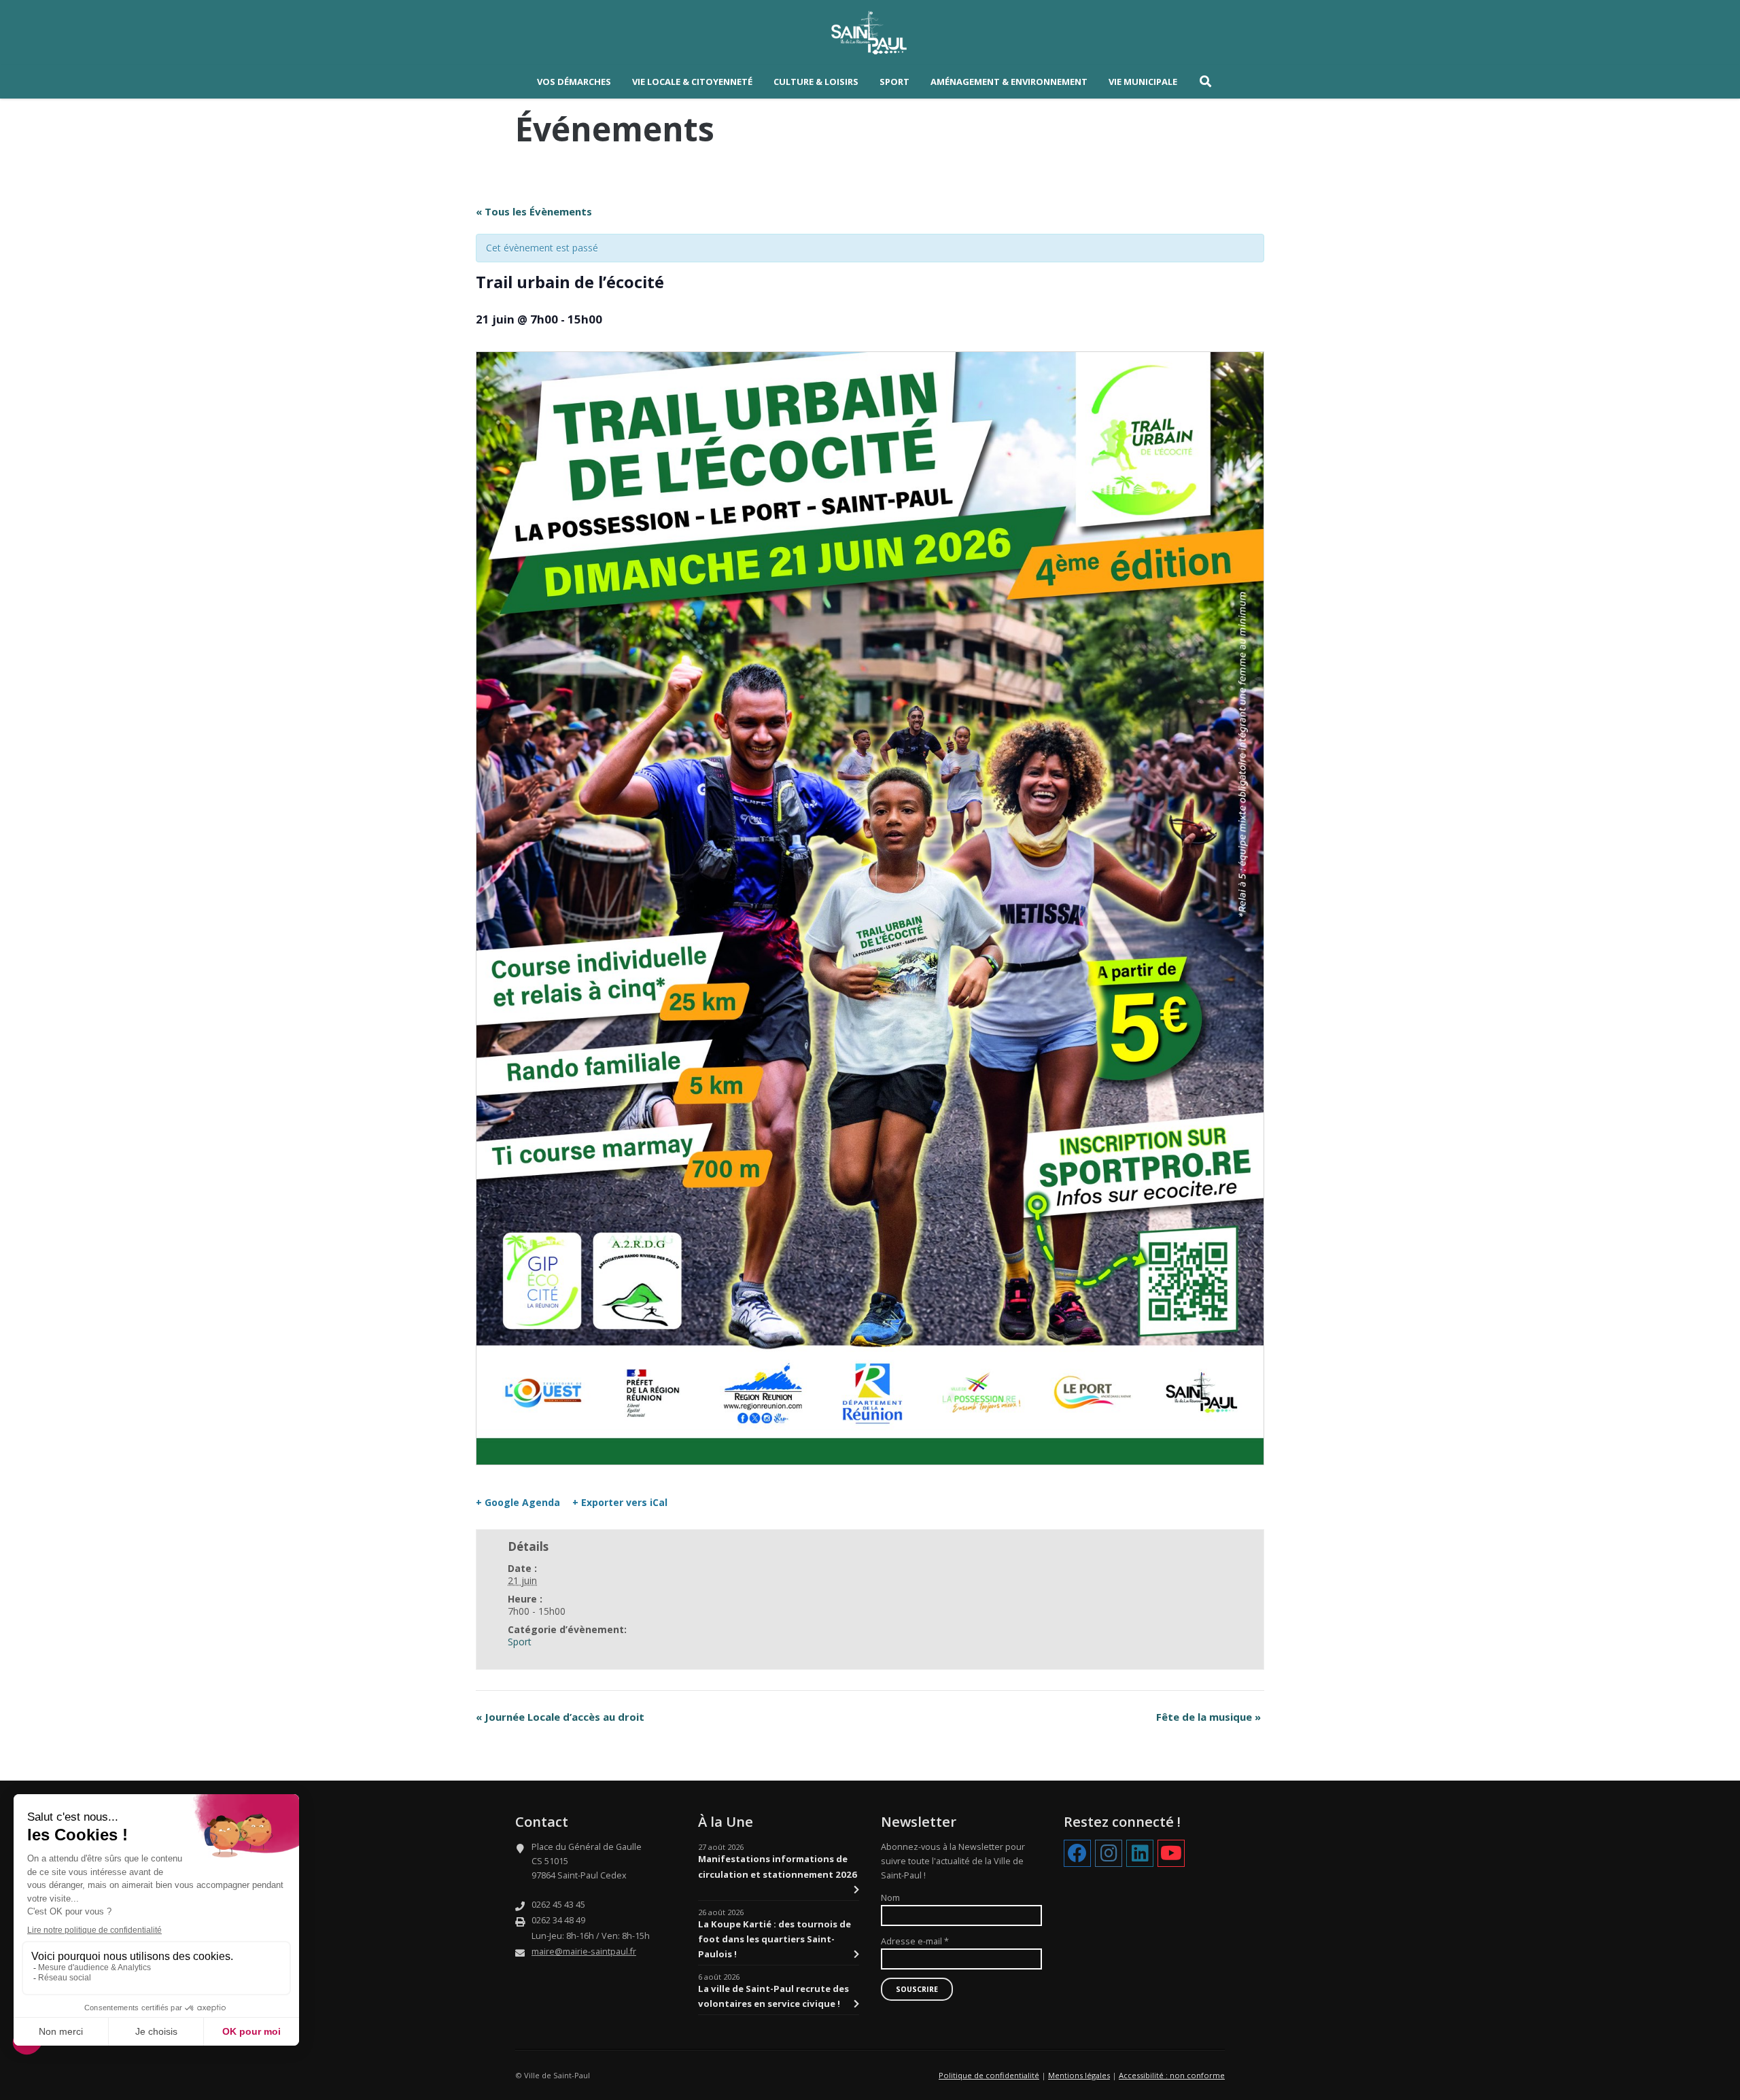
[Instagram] (1109, 1854)
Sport (520, 1642)
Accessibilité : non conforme (1172, 2075)
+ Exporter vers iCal (620, 1503)
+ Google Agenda (518, 1503)
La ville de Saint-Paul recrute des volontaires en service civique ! (773, 1996)
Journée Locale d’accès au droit (560, 1717)
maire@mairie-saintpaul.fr (584, 1952)
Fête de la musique (1208, 1717)
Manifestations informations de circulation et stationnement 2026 (778, 1866)
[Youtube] (1171, 1854)
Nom (890, 1898)
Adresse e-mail (915, 1941)
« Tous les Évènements (534, 211)
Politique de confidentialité (989, 2075)
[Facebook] (1077, 1854)
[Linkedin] (1140, 1854)
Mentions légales (1079, 2075)
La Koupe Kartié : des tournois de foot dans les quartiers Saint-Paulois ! (775, 1939)
